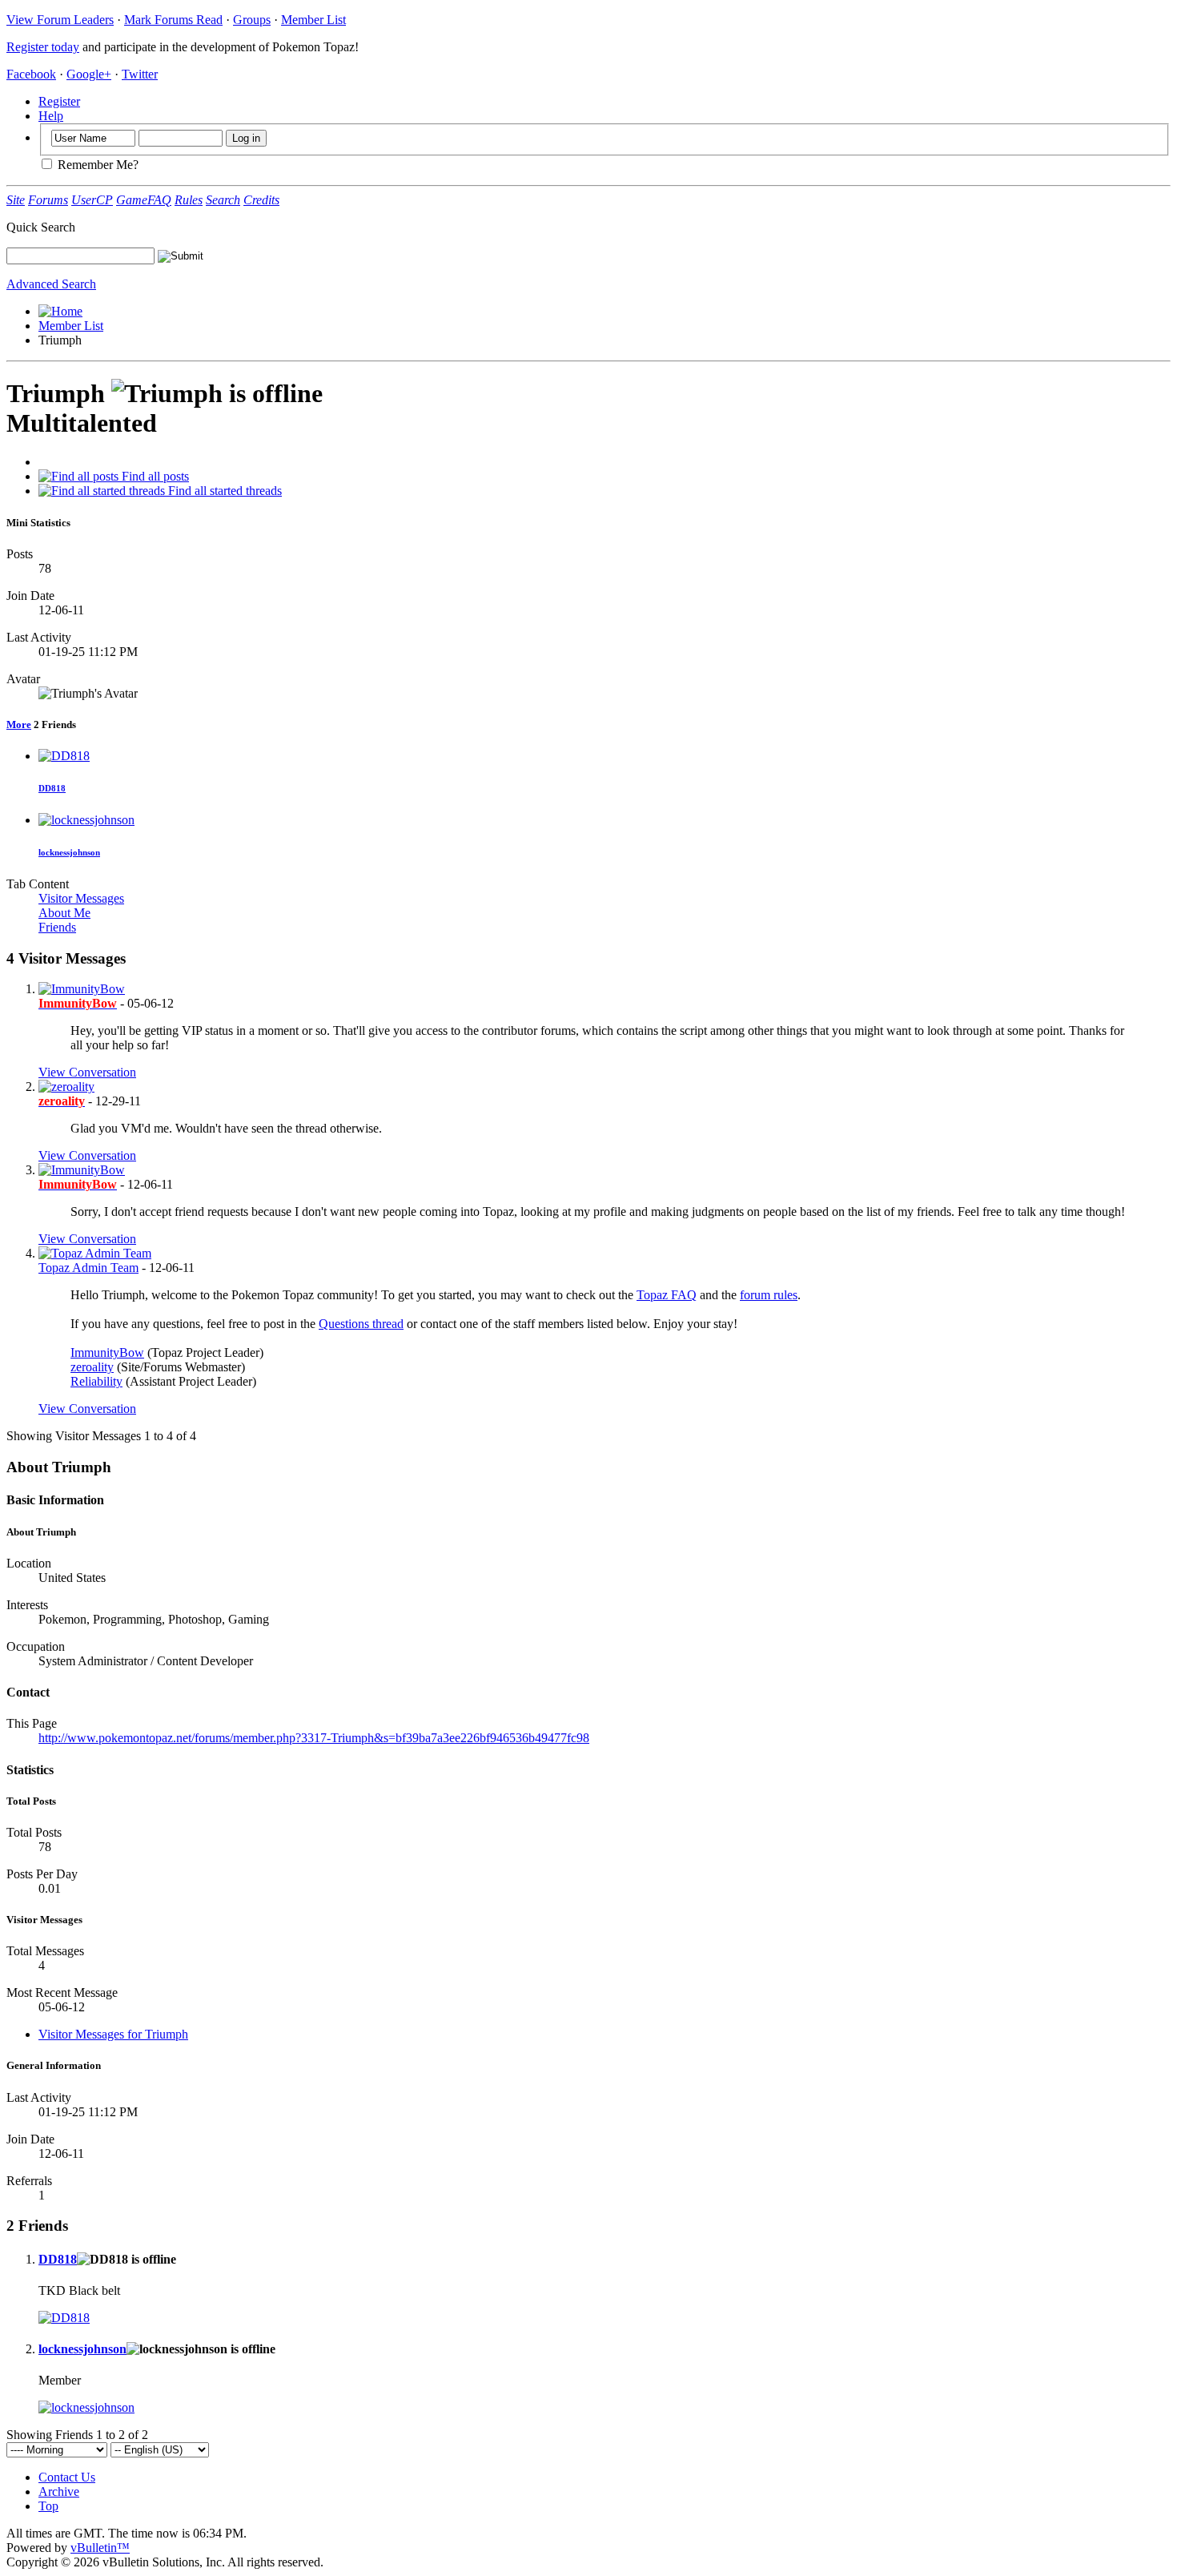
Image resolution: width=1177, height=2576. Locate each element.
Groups (252, 20)
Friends (57, 927)
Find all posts (154, 476)
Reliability (96, 1381)
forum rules (769, 1295)
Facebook (31, 74)
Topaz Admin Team (88, 1268)
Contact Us (67, 2477)
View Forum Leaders (60, 20)
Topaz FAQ (667, 1295)
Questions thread (361, 1324)
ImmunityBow (107, 1352)
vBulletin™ (100, 2548)
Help (51, 116)
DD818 (52, 788)
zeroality (92, 1367)
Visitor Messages (81, 898)
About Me (64, 913)
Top (48, 2506)
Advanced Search (51, 284)
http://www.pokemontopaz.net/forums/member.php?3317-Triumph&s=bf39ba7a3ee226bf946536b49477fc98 (314, 1738)
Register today (43, 47)
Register (59, 101)
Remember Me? (96, 165)
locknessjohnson (69, 852)
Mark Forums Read (173, 20)
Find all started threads (223, 491)
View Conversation (87, 1072)
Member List (313, 20)
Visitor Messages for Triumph (113, 2034)
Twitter (140, 74)
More (19, 724)
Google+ (89, 74)
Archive (59, 2491)
